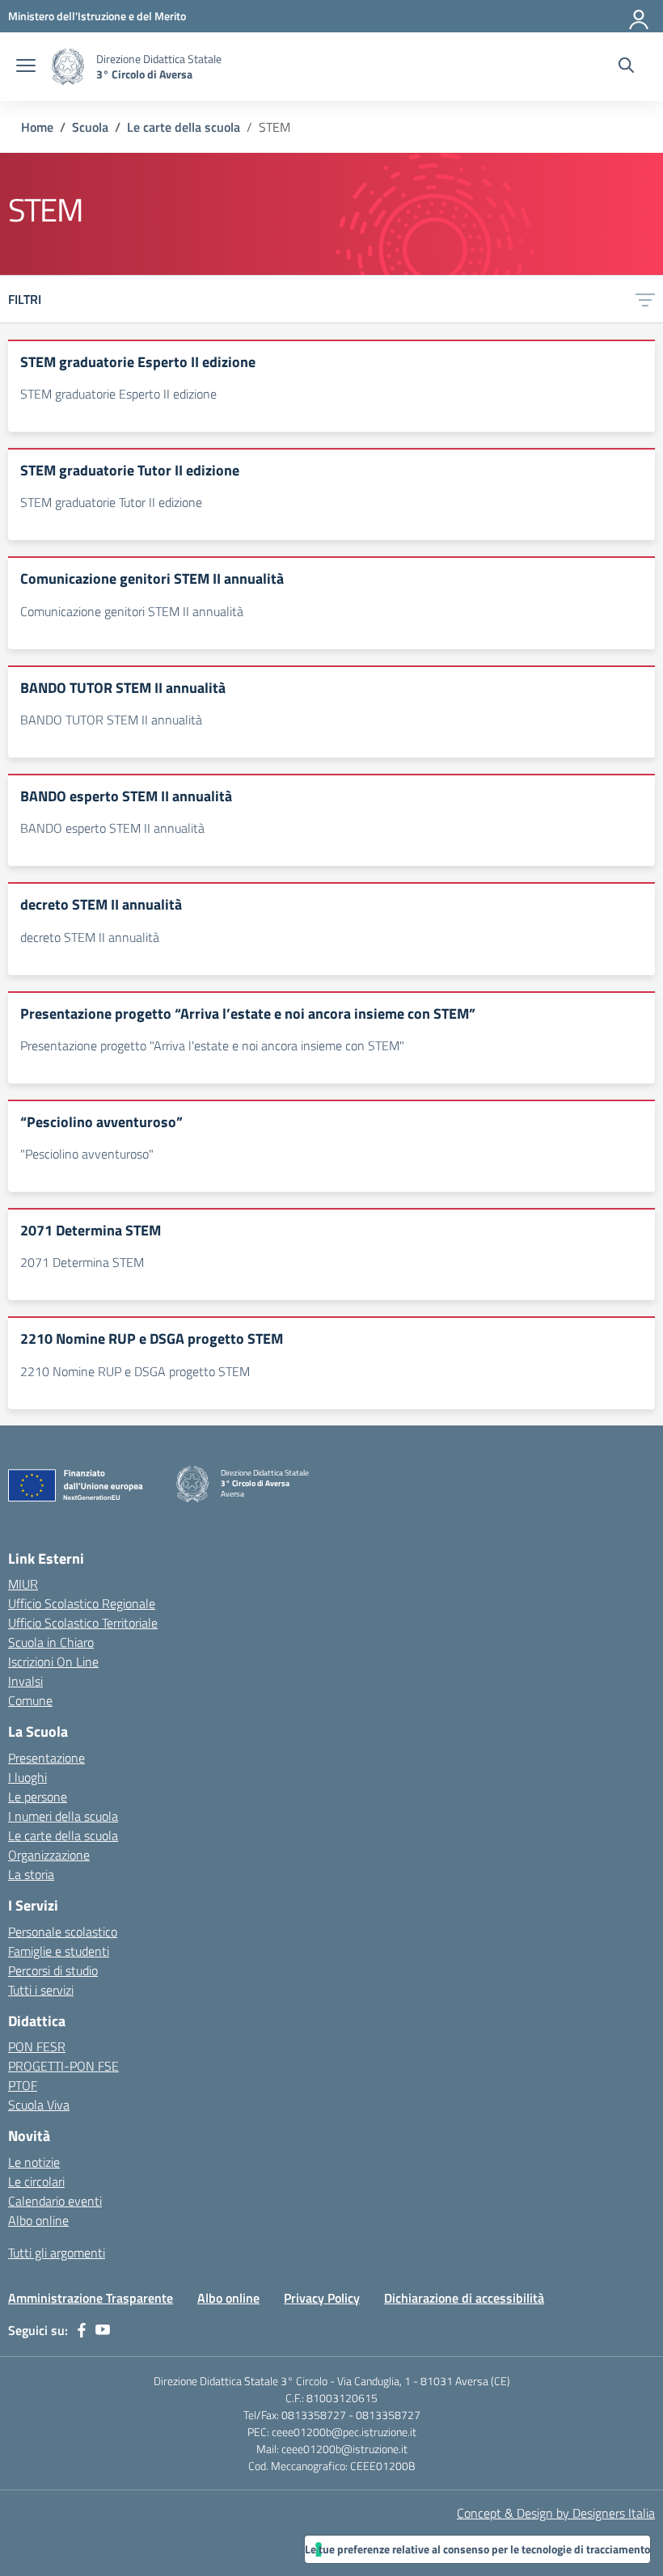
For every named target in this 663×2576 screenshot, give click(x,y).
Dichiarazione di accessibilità (464, 2298)
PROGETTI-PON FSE (63, 2066)
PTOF (23, 2085)
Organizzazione (49, 1855)
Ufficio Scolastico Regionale (82, 1603)
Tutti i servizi (41, 1990)
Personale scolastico (63, 1932)
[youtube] (103, 2330)
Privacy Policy (322, 2298)
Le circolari (36, 2181)
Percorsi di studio (53, 1970)
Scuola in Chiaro (51, 1642)
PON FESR (37, 2046)
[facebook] (82, 2330)
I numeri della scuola (63, 1816)
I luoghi (27, 1777)
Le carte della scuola (63, 1835)
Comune (30, 1700)
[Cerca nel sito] (626, 67)
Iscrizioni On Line (53, 1662)
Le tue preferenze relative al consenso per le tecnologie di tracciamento (477, 2549)
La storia (31, 1874)
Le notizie (34, 2162)
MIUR (23, 1584)
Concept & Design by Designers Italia (556, 2513)
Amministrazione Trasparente (91, 2298)
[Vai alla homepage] (68, 67)
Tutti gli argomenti (57, 2253)
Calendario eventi (55, 2201)
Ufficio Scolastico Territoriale (83, 1623)
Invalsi (25, 1681)
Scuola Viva (39, 2105)
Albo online (38, 2220)
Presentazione (46, 1758)
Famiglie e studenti (59, 1951)
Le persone (38, 1797)
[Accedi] (640, 16)
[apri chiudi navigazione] (26, 67)
